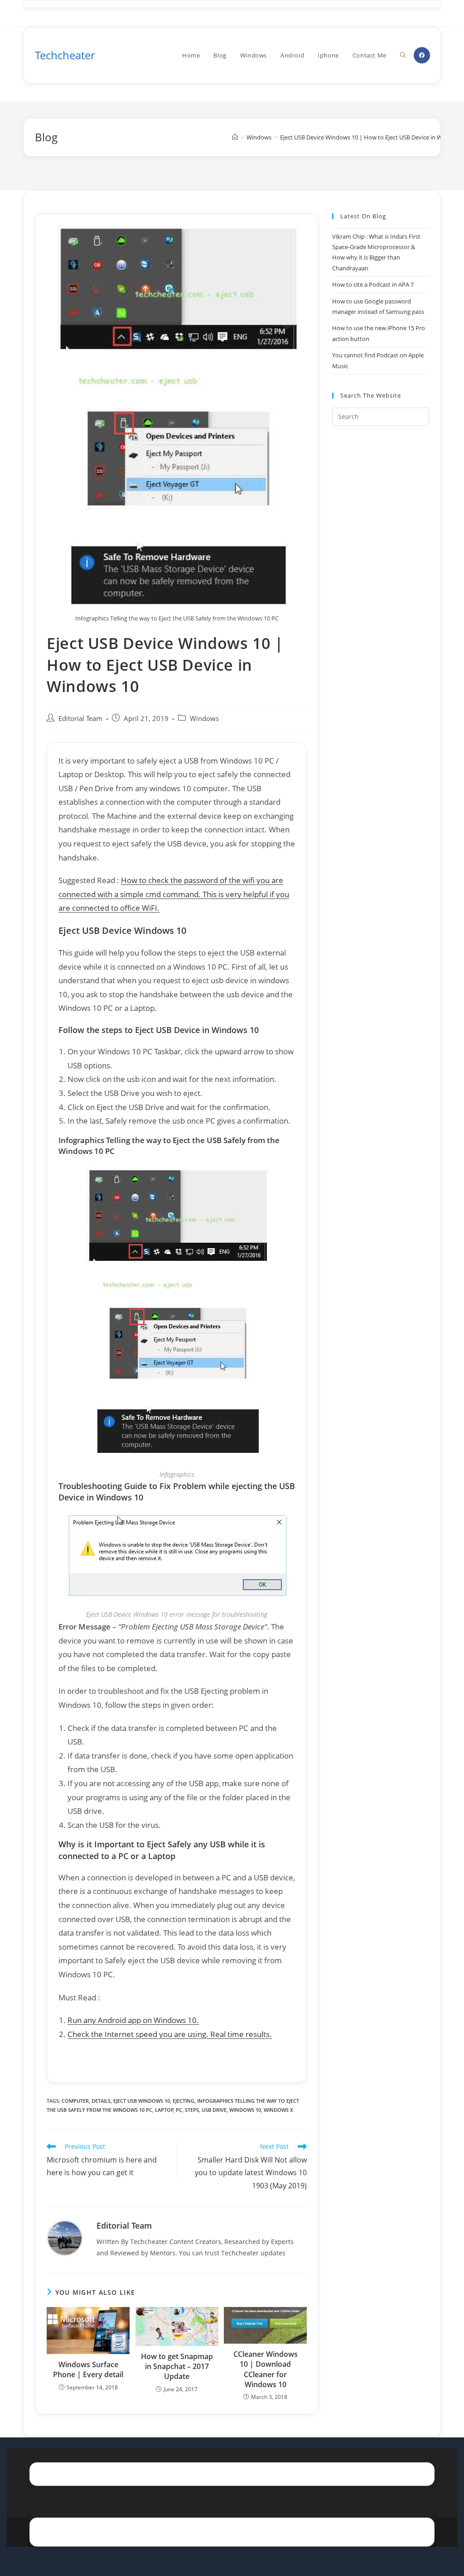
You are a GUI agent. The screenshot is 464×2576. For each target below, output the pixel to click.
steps (192, 2110)
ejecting (184, 2101)
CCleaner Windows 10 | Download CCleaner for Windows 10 (266, 2369)
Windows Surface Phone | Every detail (88, 2369)
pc (179, 2110)
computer (75, 2101)
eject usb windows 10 (142, 2101)
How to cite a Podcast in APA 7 (373, 284)
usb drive (214, 2110)
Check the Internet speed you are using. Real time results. (170, 2034)
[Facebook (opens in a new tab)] (422, 55)
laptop (164, 2110)
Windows (204, 718)
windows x (278, 2110)
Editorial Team (80, 718)
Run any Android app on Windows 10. (133, 2020)
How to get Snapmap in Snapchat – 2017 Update (177, 2367)
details (101, 2101)
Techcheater (65, 55)
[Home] (235, 137)
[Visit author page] (65, 2237)
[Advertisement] (380, 580)
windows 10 (245, 2110)
